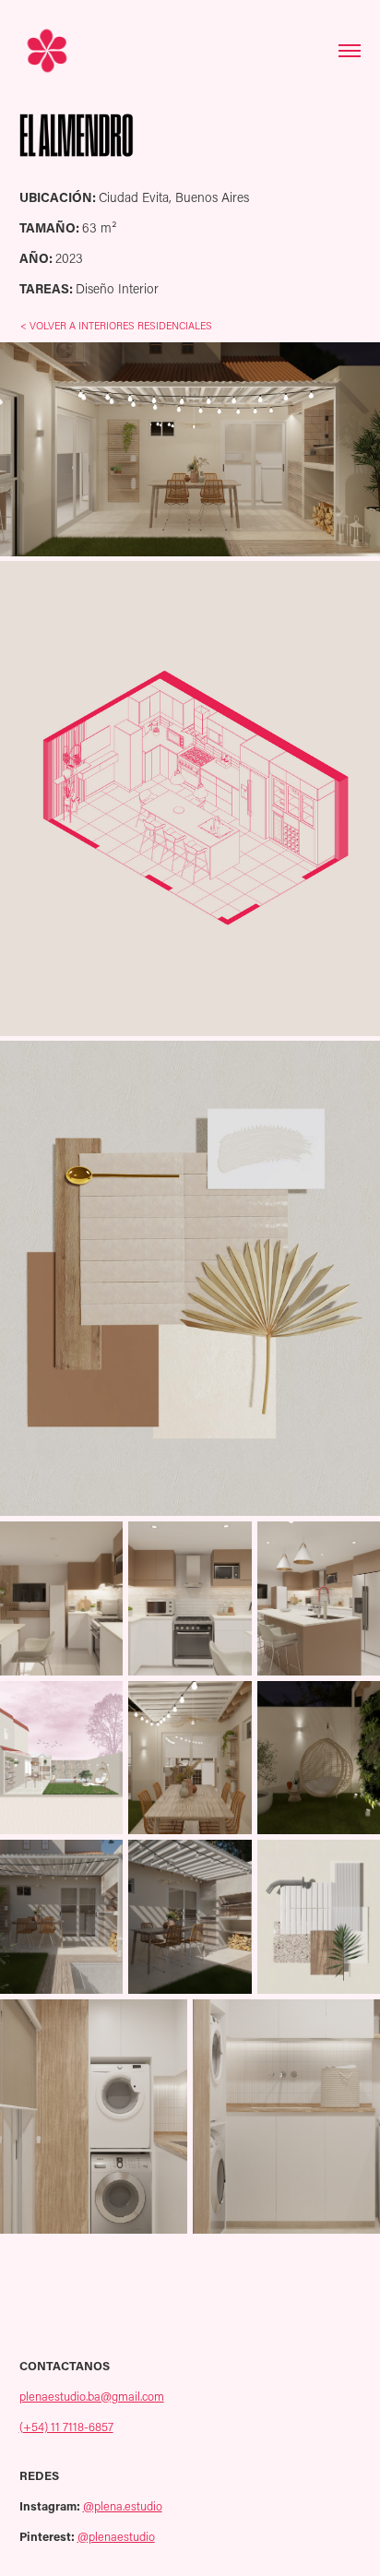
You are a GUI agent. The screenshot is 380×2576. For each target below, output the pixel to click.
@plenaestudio (116, 2536)
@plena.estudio (123, 2506)
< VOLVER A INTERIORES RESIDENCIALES (116, 326)
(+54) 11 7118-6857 (66, 2427)
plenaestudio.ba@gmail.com (92, 2396)
